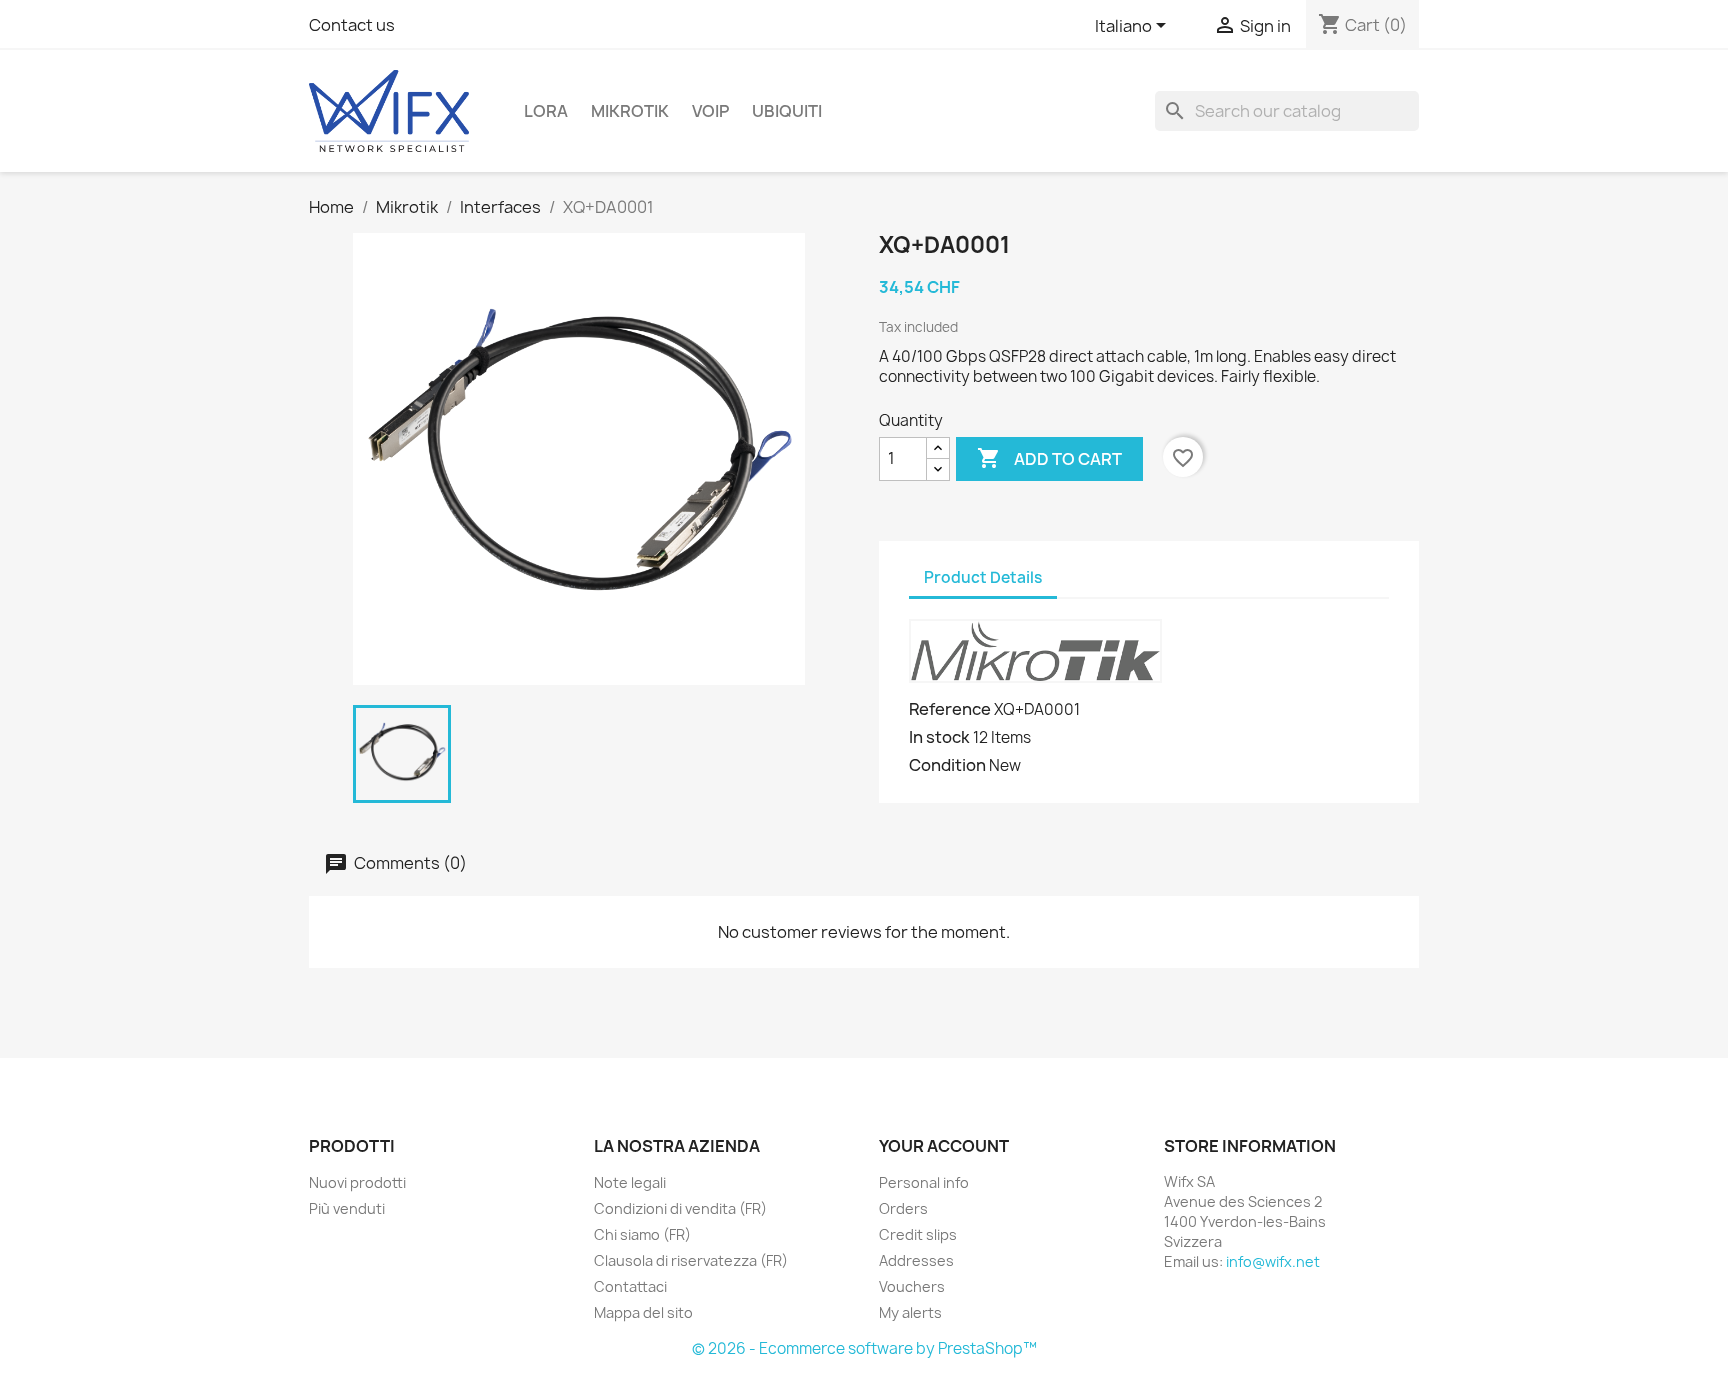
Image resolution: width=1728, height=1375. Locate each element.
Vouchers (912, 1286)
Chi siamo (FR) (642, 1234)
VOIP (710, 111)
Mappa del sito (643, 1312)
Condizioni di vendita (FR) (680, 1208)
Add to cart (1049, 458)
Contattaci (630, 1286)
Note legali (630, 1182)
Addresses (916, 1260)
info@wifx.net (1273, 1261)
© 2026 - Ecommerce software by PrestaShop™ (864, 1348)
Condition (947, 765)
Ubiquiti (787, 111)
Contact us (352, 25)
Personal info (924, 1182)
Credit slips (918, 1234)
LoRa (546, 111)
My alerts (910, 1312)
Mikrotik (630, 111)
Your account (944, 1146)
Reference (950, 709)
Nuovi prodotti (357, 1182)
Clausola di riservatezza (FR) (691, 1260)
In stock (939, 737)
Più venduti (347, 1208)
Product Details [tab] (983, 577)
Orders (903, 1208)
